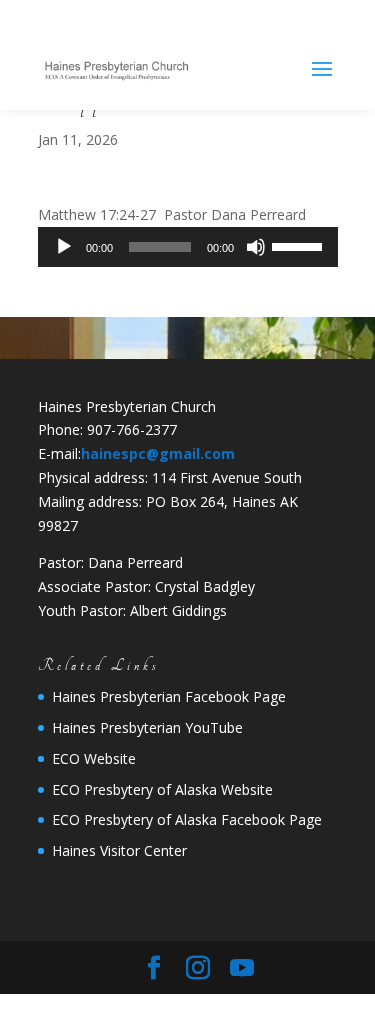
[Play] (64, 247)
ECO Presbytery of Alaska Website (162, 789)
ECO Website (94, 758)
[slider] (300, 245)
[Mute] (256, 247)
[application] (188, 247)
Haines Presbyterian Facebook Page (169, 696)
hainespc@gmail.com (158, 453)
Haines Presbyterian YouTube (147, 727)
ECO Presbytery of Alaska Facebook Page (187, 819)
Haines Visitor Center (119, 850)
